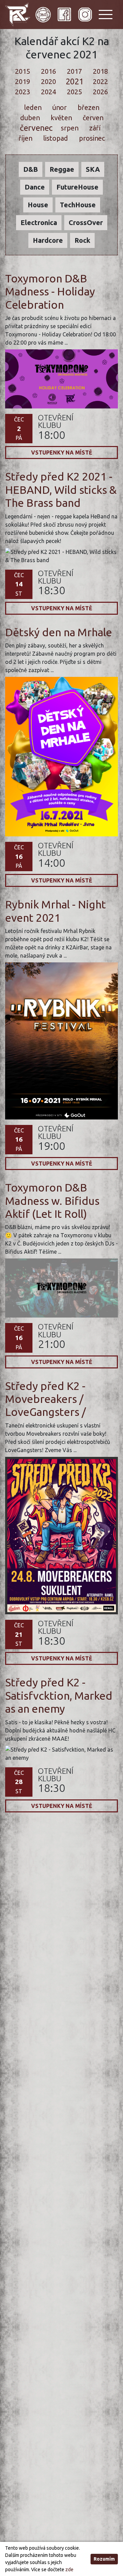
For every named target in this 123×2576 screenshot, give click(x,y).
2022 (100, 81)
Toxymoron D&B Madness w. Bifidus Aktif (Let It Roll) (52, 1201)
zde (69, 2570)
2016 (49, 71)
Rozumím (104, 2559)
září (95, 128)
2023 (23, 92)
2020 (49, 81)
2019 (23, 81)
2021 (75, 82)
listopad (55, 138)
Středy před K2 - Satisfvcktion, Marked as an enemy (59, 1695)
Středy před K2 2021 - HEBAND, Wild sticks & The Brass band (61, 490)
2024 (49, 92)
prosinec (92, 138)
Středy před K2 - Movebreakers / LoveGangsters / (45, 1399)
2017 (74, 71)
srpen (69, 128)
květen (61, 118)
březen (88, 107)
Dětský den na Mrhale (59, 632)
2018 (100, 71)
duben (30, 118)
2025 (74, 92)
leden (33, 107)
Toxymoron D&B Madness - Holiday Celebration (50, 291)
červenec (36, 128)
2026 (100, 92)
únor (59, 107)
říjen (25, 138)
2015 (23, 71)
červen (93, 118)
